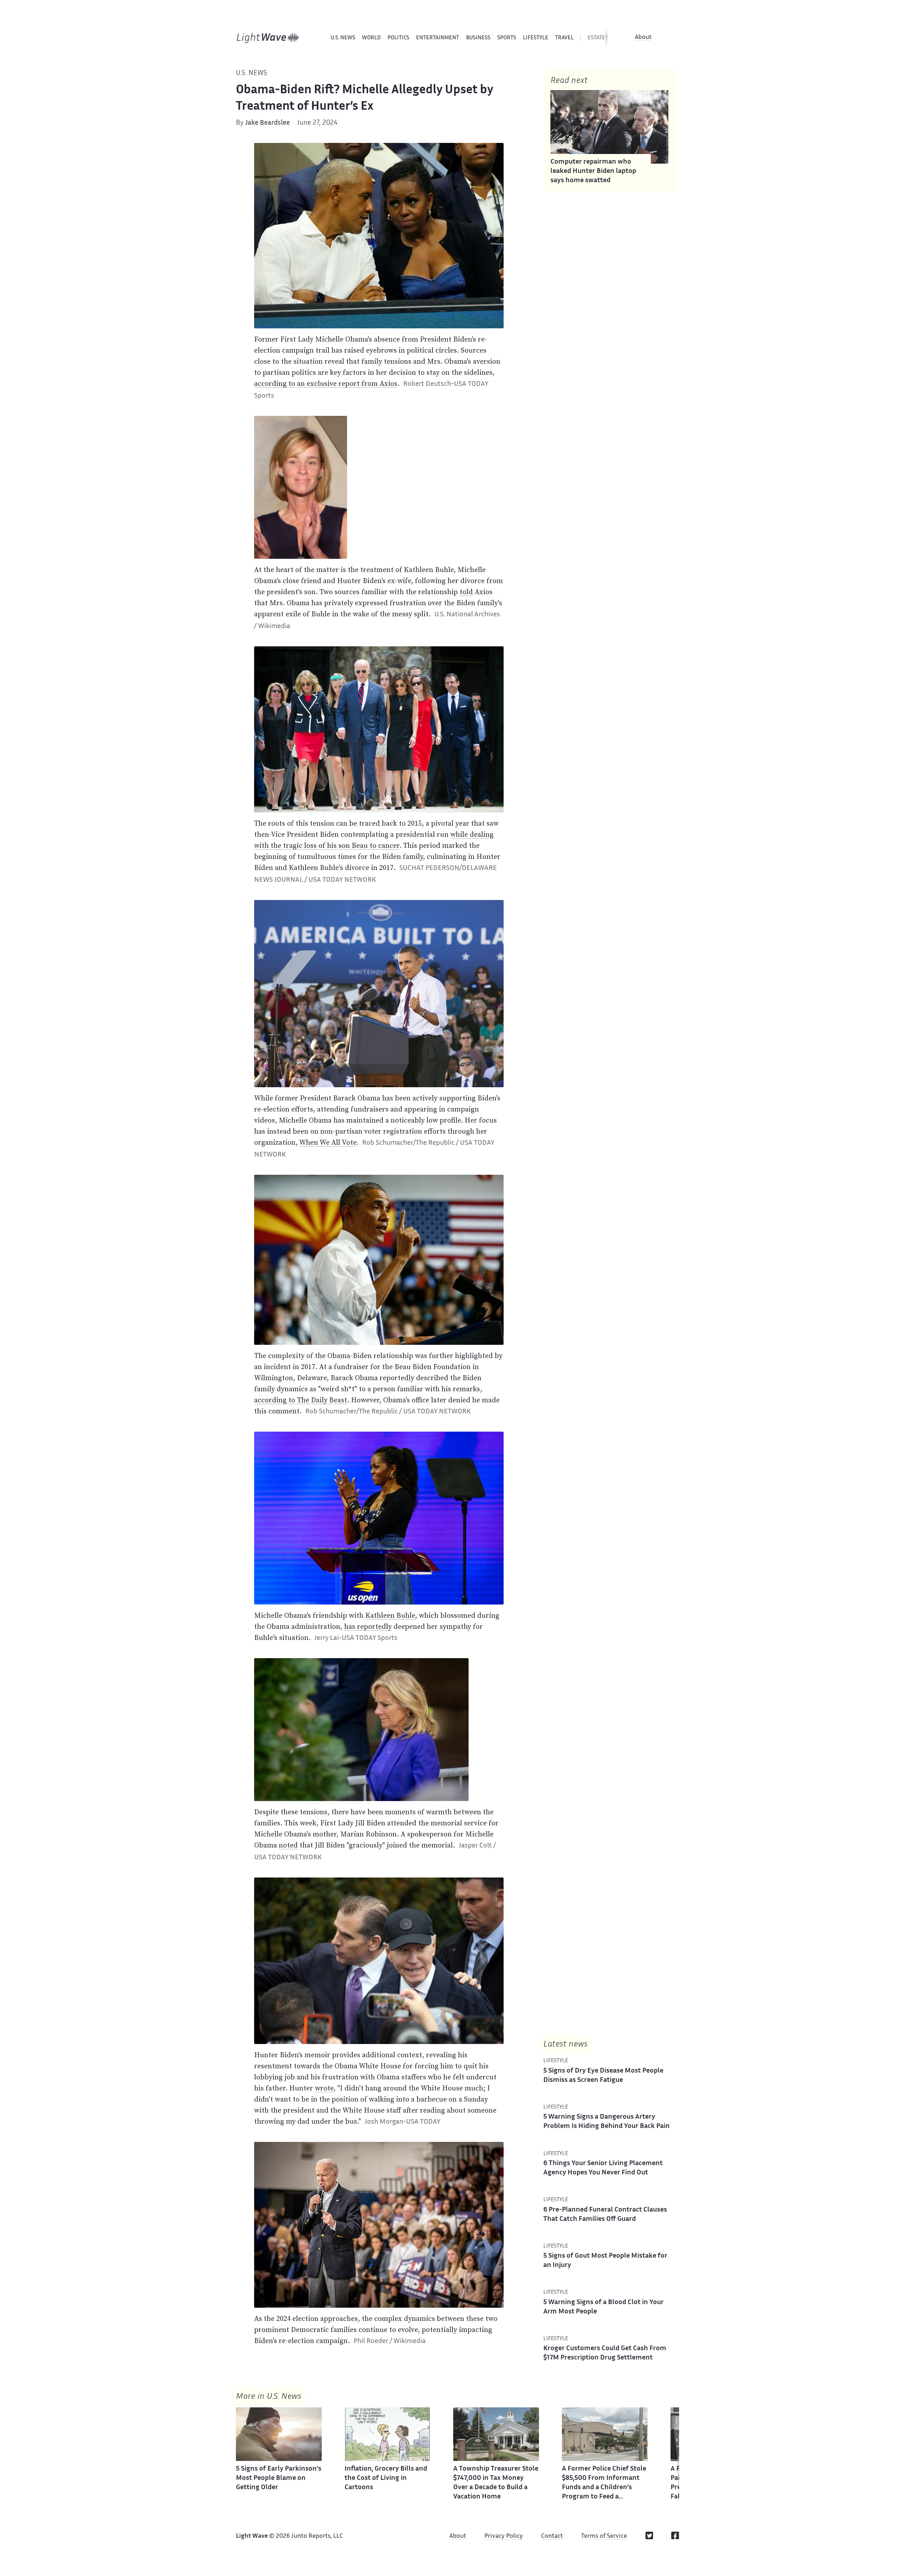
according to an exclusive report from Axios (326, 383)
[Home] (268, 38)
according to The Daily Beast (301, 1400)
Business (478, 38)
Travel (564, 38)
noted (288, 1845)
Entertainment (437, 38)
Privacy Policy (504, 2536)
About (643, 38)
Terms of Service (604, 2536)
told (466, 592)
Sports (507, 38)
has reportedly (368, 1626)
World (371, 38)
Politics (398, 38)
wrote (324, 2088)
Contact (552, 2536)
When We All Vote (328, 1142)
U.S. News (343, 38)
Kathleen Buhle (390, 1615)
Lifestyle (536, 38)
